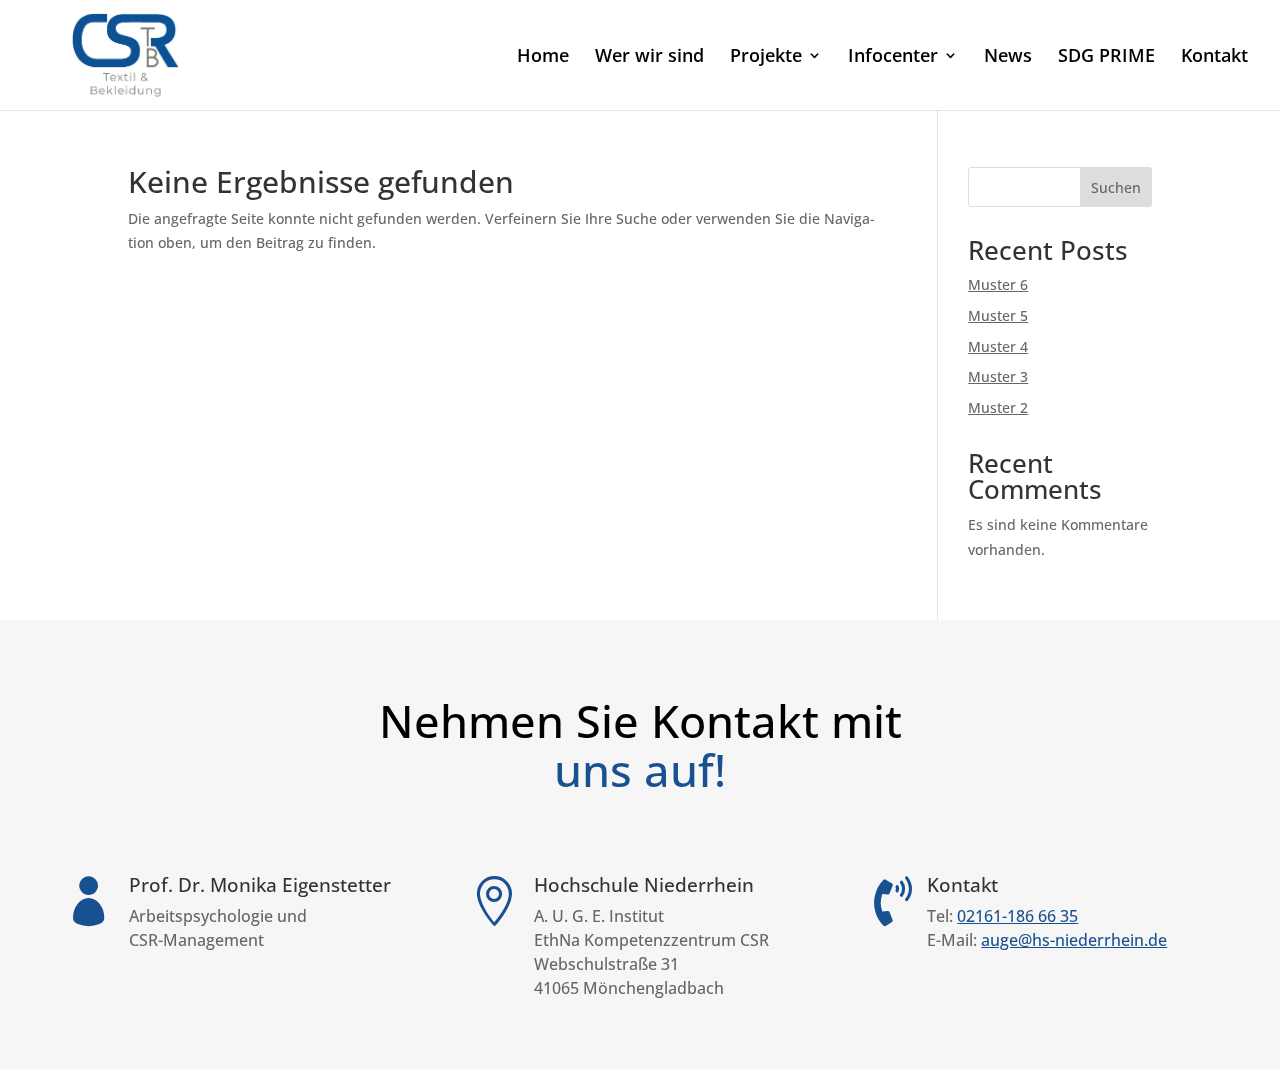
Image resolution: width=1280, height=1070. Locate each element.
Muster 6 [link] (998, 284)
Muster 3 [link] (998, 376)
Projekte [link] (766, 57)
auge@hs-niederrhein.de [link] (1074, 940)
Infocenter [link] (893, 57)
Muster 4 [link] (998, 346)
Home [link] (543, 57)
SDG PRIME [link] (1106, 57)
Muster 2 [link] (998, 407)
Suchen (1116, 187)
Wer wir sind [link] (649, 57)
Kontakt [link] (1214, 57)
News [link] (1008, 57)
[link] (126, 53)
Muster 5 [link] (998, 315)
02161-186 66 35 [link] (1017, 916)
